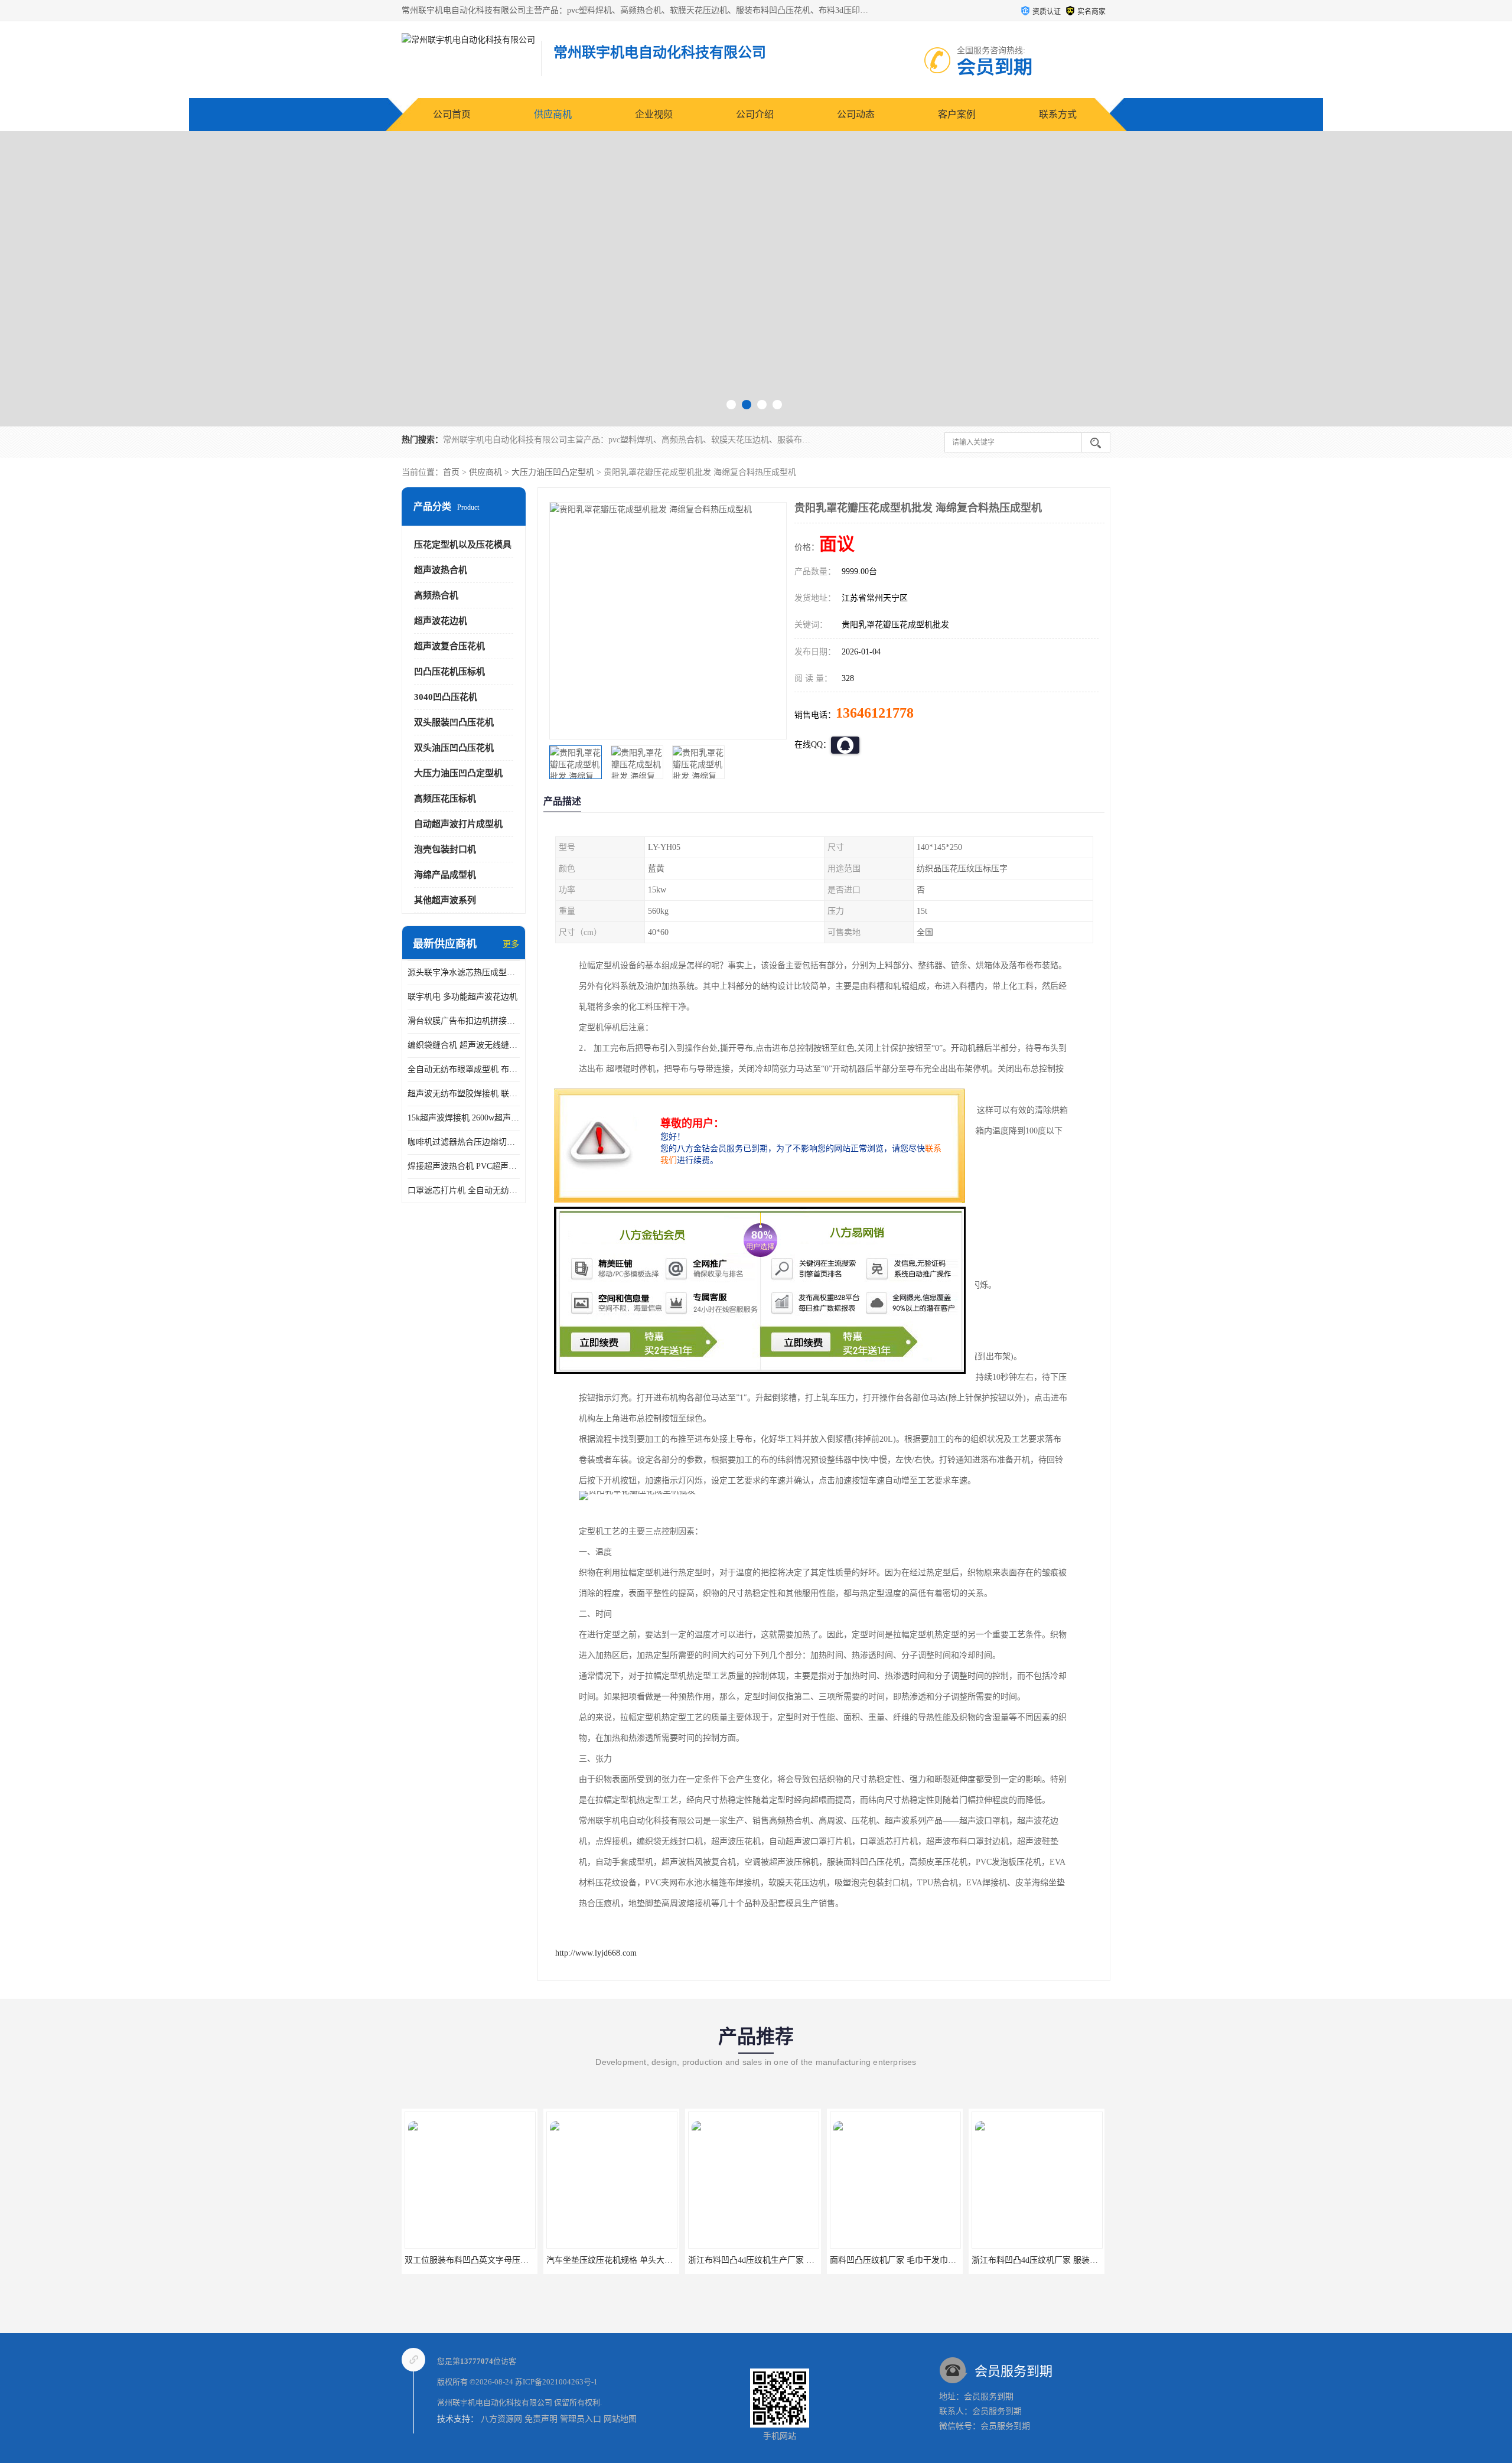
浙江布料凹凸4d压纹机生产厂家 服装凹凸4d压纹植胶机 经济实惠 (664, 2260)
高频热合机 (436, 595)
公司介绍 (755, 114)
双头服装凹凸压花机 (454, 722)
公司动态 (856, 114)
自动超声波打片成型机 (458, 824)
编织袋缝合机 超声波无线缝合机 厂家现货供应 (464, 1045)
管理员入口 (581, 2419)
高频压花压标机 (445, 799)
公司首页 (452, 114)
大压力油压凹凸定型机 (553, 472)
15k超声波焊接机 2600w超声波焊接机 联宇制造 (464, 1118)
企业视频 (654, 114)
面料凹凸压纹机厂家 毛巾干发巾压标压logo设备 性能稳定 (793, 2260)
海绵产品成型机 (445, 875)
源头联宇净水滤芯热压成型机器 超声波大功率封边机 (464, 973)
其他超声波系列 (445, 900)
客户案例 (957, 114)
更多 (511, 944)
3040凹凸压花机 (446, 697)
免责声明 (541, 2419)
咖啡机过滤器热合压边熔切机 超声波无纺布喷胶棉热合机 (464, 1142)
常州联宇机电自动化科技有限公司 (495, 2402)
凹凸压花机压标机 (449, 672)
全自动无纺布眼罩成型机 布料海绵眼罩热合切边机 (464, 1069)
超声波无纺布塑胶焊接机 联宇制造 (464, 1094)
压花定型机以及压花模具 (463, 545)
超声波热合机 (441, 570)
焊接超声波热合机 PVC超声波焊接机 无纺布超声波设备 (464, 1166)
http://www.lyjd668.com (596, 1953)
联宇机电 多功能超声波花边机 (462, 997)
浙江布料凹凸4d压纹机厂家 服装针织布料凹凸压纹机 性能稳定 (944, 2260)
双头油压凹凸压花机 (454, 748)
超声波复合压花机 (449, 646)
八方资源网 (501, 2419)
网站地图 (620, 2419)
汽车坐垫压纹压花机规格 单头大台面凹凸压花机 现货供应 (510, 2260)
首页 (451, 472)
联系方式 (1058, 114)
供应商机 (553, 114)
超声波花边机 (441, 621)
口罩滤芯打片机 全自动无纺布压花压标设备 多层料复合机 (464, 1190)
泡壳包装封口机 (445, 849)
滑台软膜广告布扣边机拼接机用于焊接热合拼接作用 (464, 1021)
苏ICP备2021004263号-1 (556, 2382)
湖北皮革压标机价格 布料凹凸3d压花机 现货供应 (1061, 2260)
